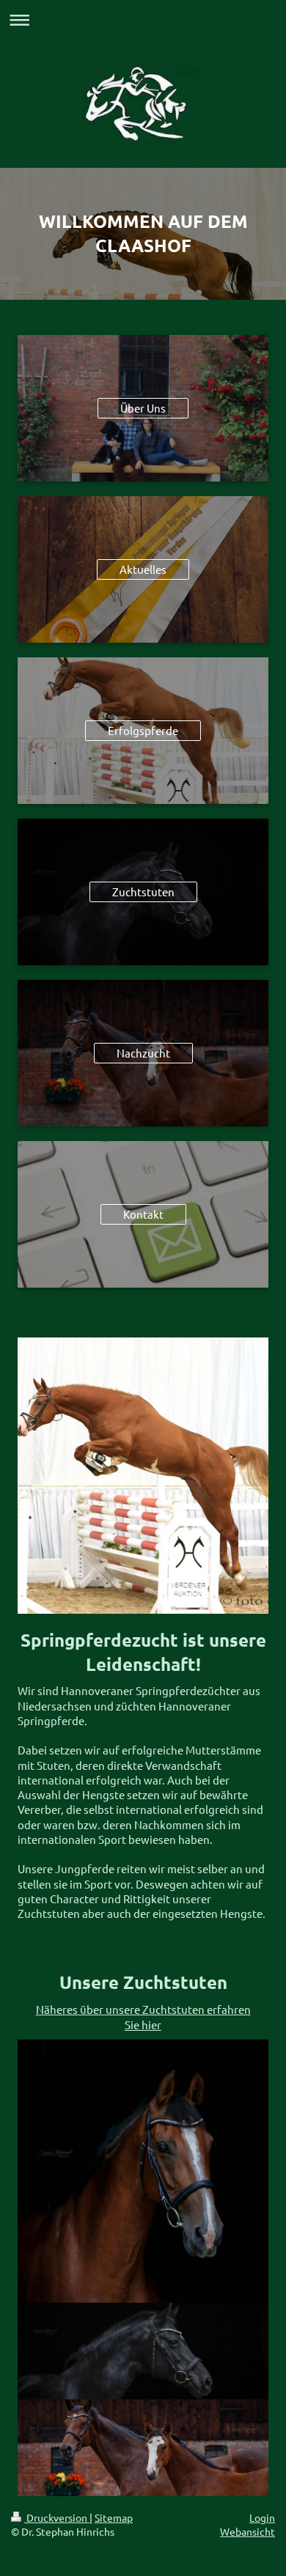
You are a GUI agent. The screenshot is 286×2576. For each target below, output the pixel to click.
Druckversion (57, 2517)
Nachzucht (143, 1053)
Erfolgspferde (143, 730)
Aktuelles (143, 569)
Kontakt (143, 1214)
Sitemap (114, 2517)
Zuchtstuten (143, 892)
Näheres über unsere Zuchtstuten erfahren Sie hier (143, 2016)
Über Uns (143, 408)
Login (262, 2517)
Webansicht (247, 2531)
